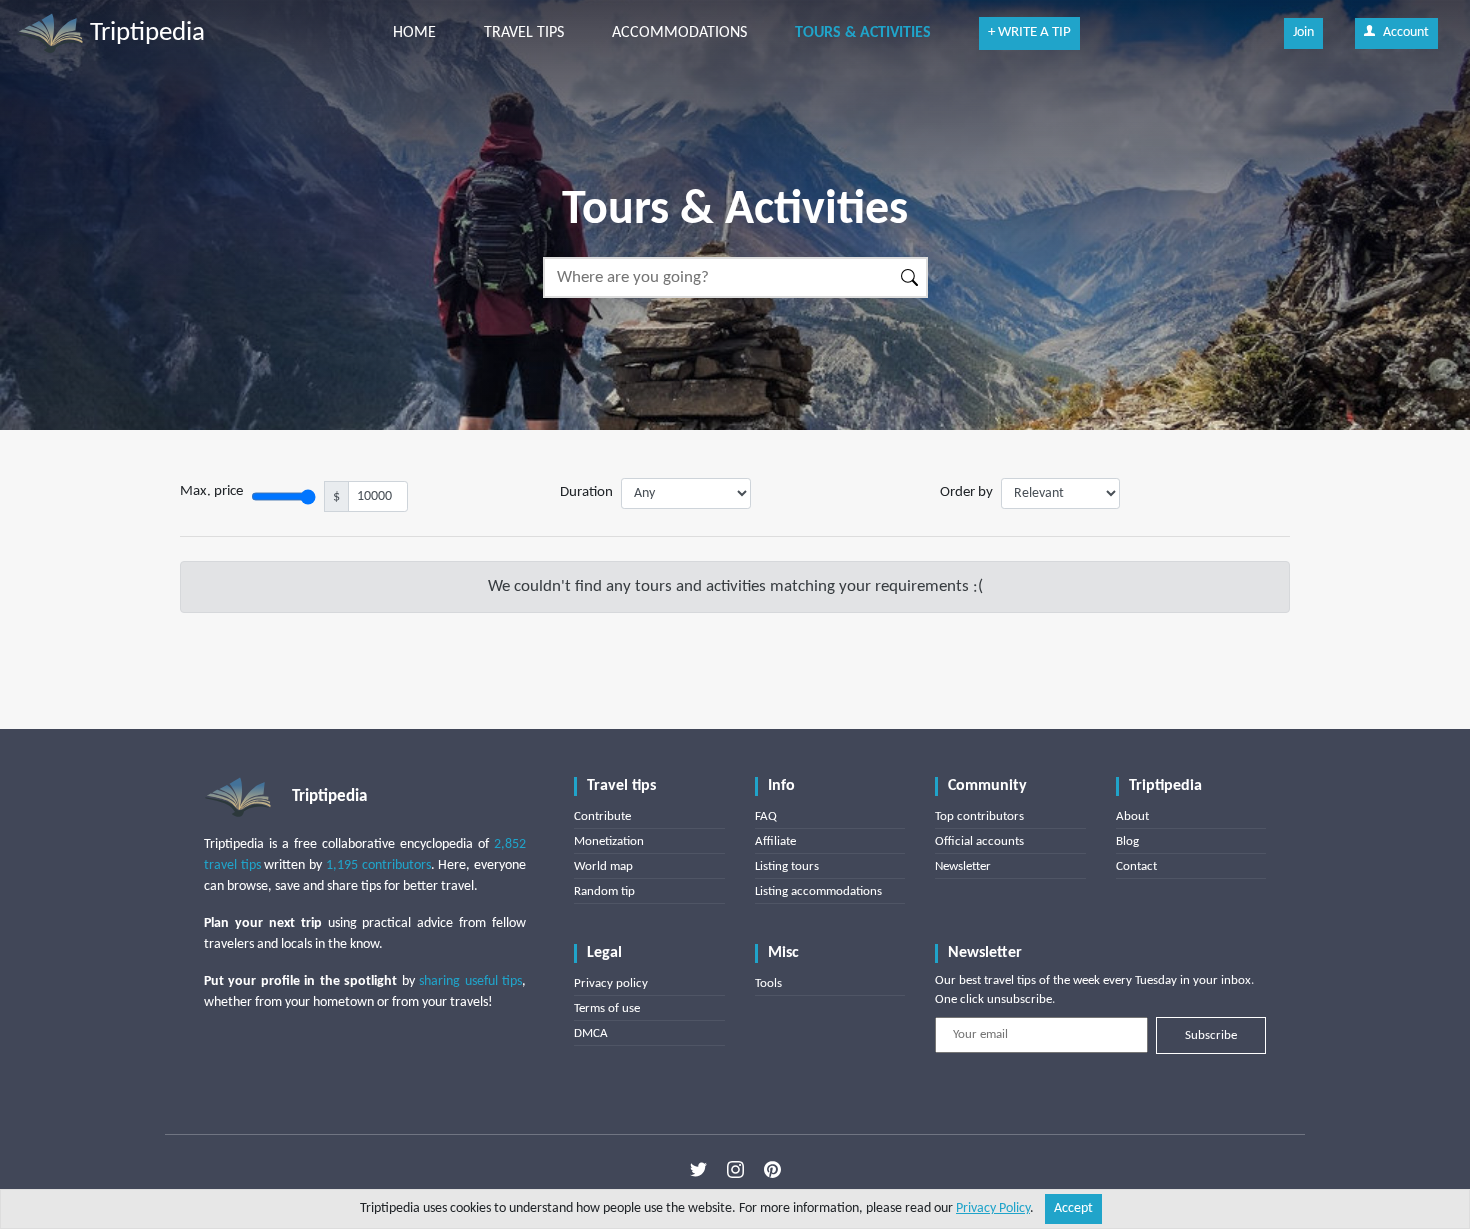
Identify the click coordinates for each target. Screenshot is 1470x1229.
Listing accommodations (818, 891)
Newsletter (963, 866)
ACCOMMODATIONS (679, 33)
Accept (1073, 1208)
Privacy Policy (993, 1208)
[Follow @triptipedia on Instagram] (735, 1170)
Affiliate (775, 841)
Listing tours (787, 866)
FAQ (766, 816)
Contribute (602, 816)
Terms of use (607, 1008)
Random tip (604, 891)
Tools (768, 983)
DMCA (591, 1033)
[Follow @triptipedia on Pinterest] (772, 1170)
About (1132, 816)
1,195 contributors (378, 865)
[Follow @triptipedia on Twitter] (698, 1170)
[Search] (910, 277)
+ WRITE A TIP (1029, 32)
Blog (1127, 841)
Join (1303, 32)
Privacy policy (611, 983)
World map (603, 866)
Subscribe (1211, 1035)
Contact (1136, 866)
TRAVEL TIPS (524, 33)
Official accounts (979, 841)
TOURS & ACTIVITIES (863, 33)
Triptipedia (144, 33)
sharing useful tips (470, 981)
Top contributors (979, 816)
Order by (966, 492)
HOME (414, 33)
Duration (586, 492)
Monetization (609, 841)
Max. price (211, 491)
